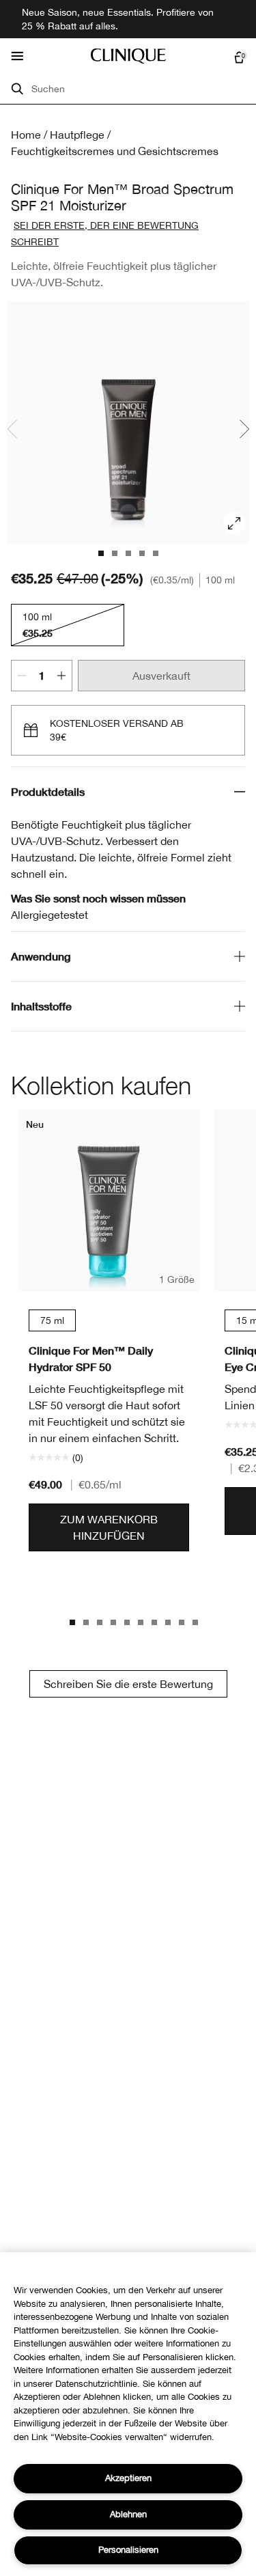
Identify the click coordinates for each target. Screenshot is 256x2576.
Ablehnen (128, 2514)
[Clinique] (128, 56)
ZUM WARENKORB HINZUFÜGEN (109, 1527)
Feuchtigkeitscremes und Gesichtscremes (115, 151)
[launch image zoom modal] (234, 523)
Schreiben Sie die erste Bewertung (128, 1684)
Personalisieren (128, 2550)
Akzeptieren (128, 2478)
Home (26, 135)
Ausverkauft (161, 676)
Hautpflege (77, 135)
